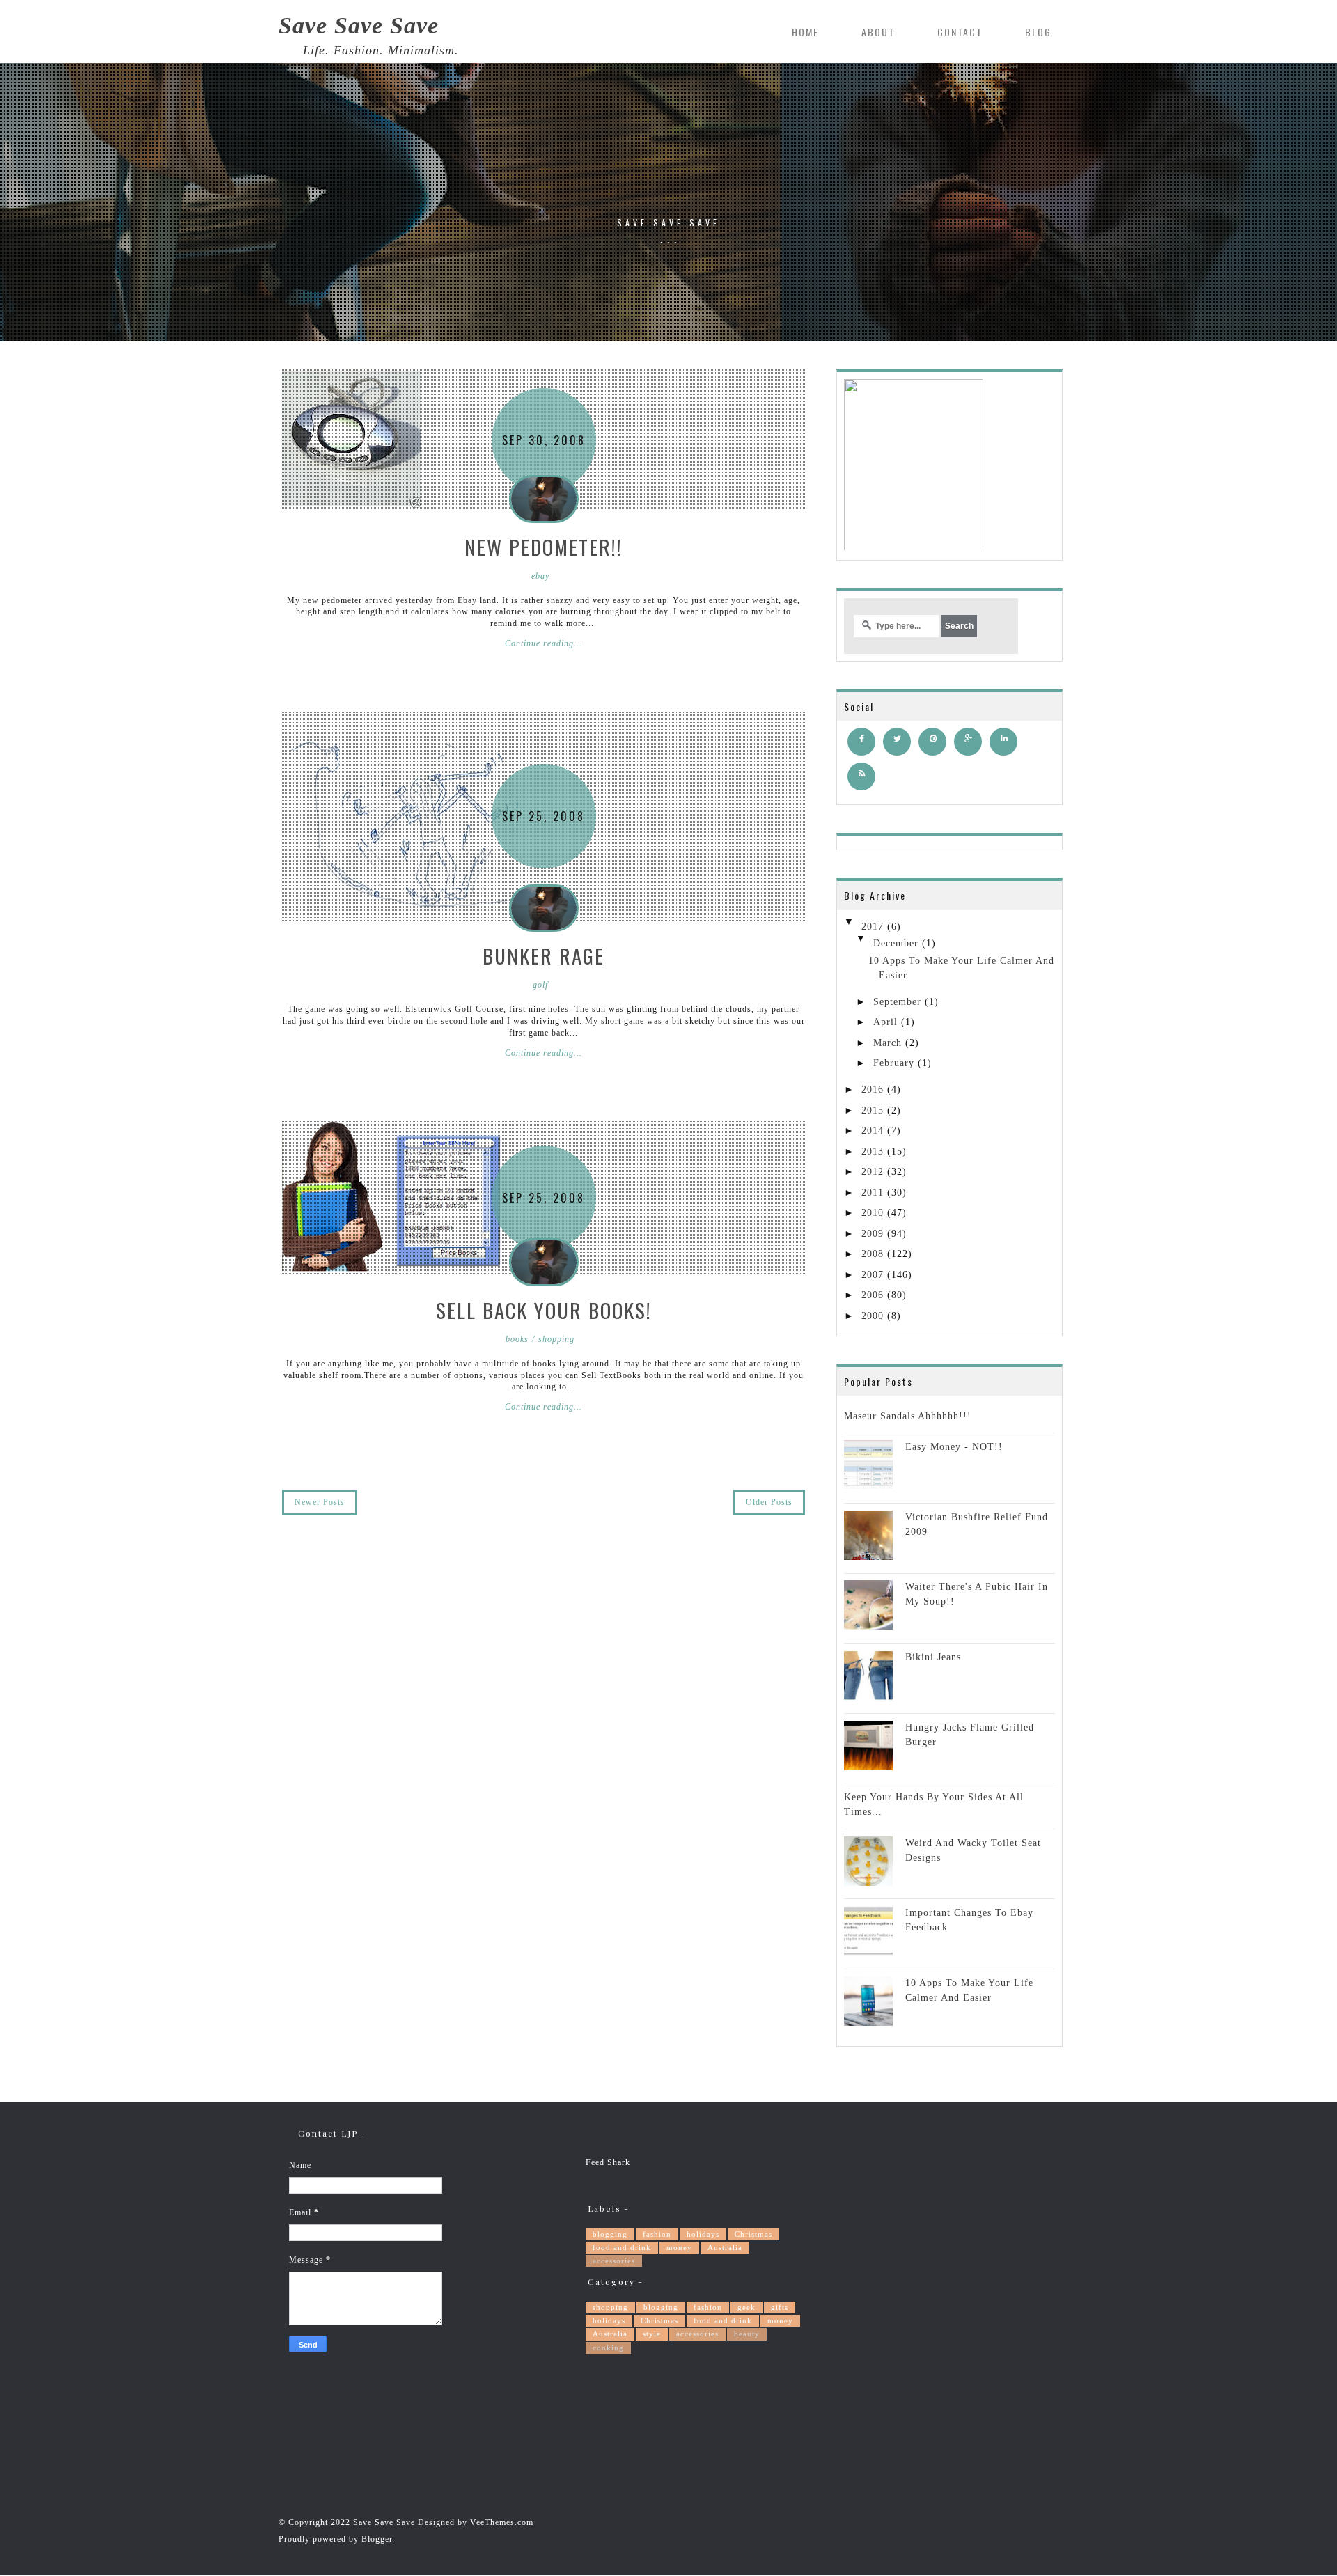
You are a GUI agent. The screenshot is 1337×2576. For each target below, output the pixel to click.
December (896, 943)
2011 (873, 1193)
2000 (873, 1316)
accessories (614, 2261)
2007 (873, 1275)
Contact (960, 32)
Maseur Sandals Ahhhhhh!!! (908, 1416)
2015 (873, 1110)
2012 (873, 1172)
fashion (657, 2234)
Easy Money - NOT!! (954, 1447)
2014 (873, 1131)
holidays (703, 2234)
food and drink (622, 2247)
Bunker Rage (544, 955)
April (885, 1022)
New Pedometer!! (544, 546)
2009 (873, 1234)
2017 (873, 927)
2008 (873, 1254)
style (652, 2334)
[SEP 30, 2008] (352, 439)
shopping (610, 2307)
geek (746, 2307)
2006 (873, 1295)
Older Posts (769, 1502)
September (897, 1002)
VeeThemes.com (502, 2522)
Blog (1038, 32)
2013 (873, 1152)
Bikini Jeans (933, 1657)
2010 (873, 1213)
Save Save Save (359, 26)
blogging (610, 2234)
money (679, 2247)
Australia (725, 2247)
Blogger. (378, 2539)
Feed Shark (608, 2162)
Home (805, 32)
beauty (747, 2334)
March (888, 1043)
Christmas (753, 2234)
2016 (873, 1090)
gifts (780, 2307)
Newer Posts (320, 1502)
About (878, 32)
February (894, 1063)
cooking (608, 2348)
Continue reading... (544, 643)
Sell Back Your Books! (544, 1310)
